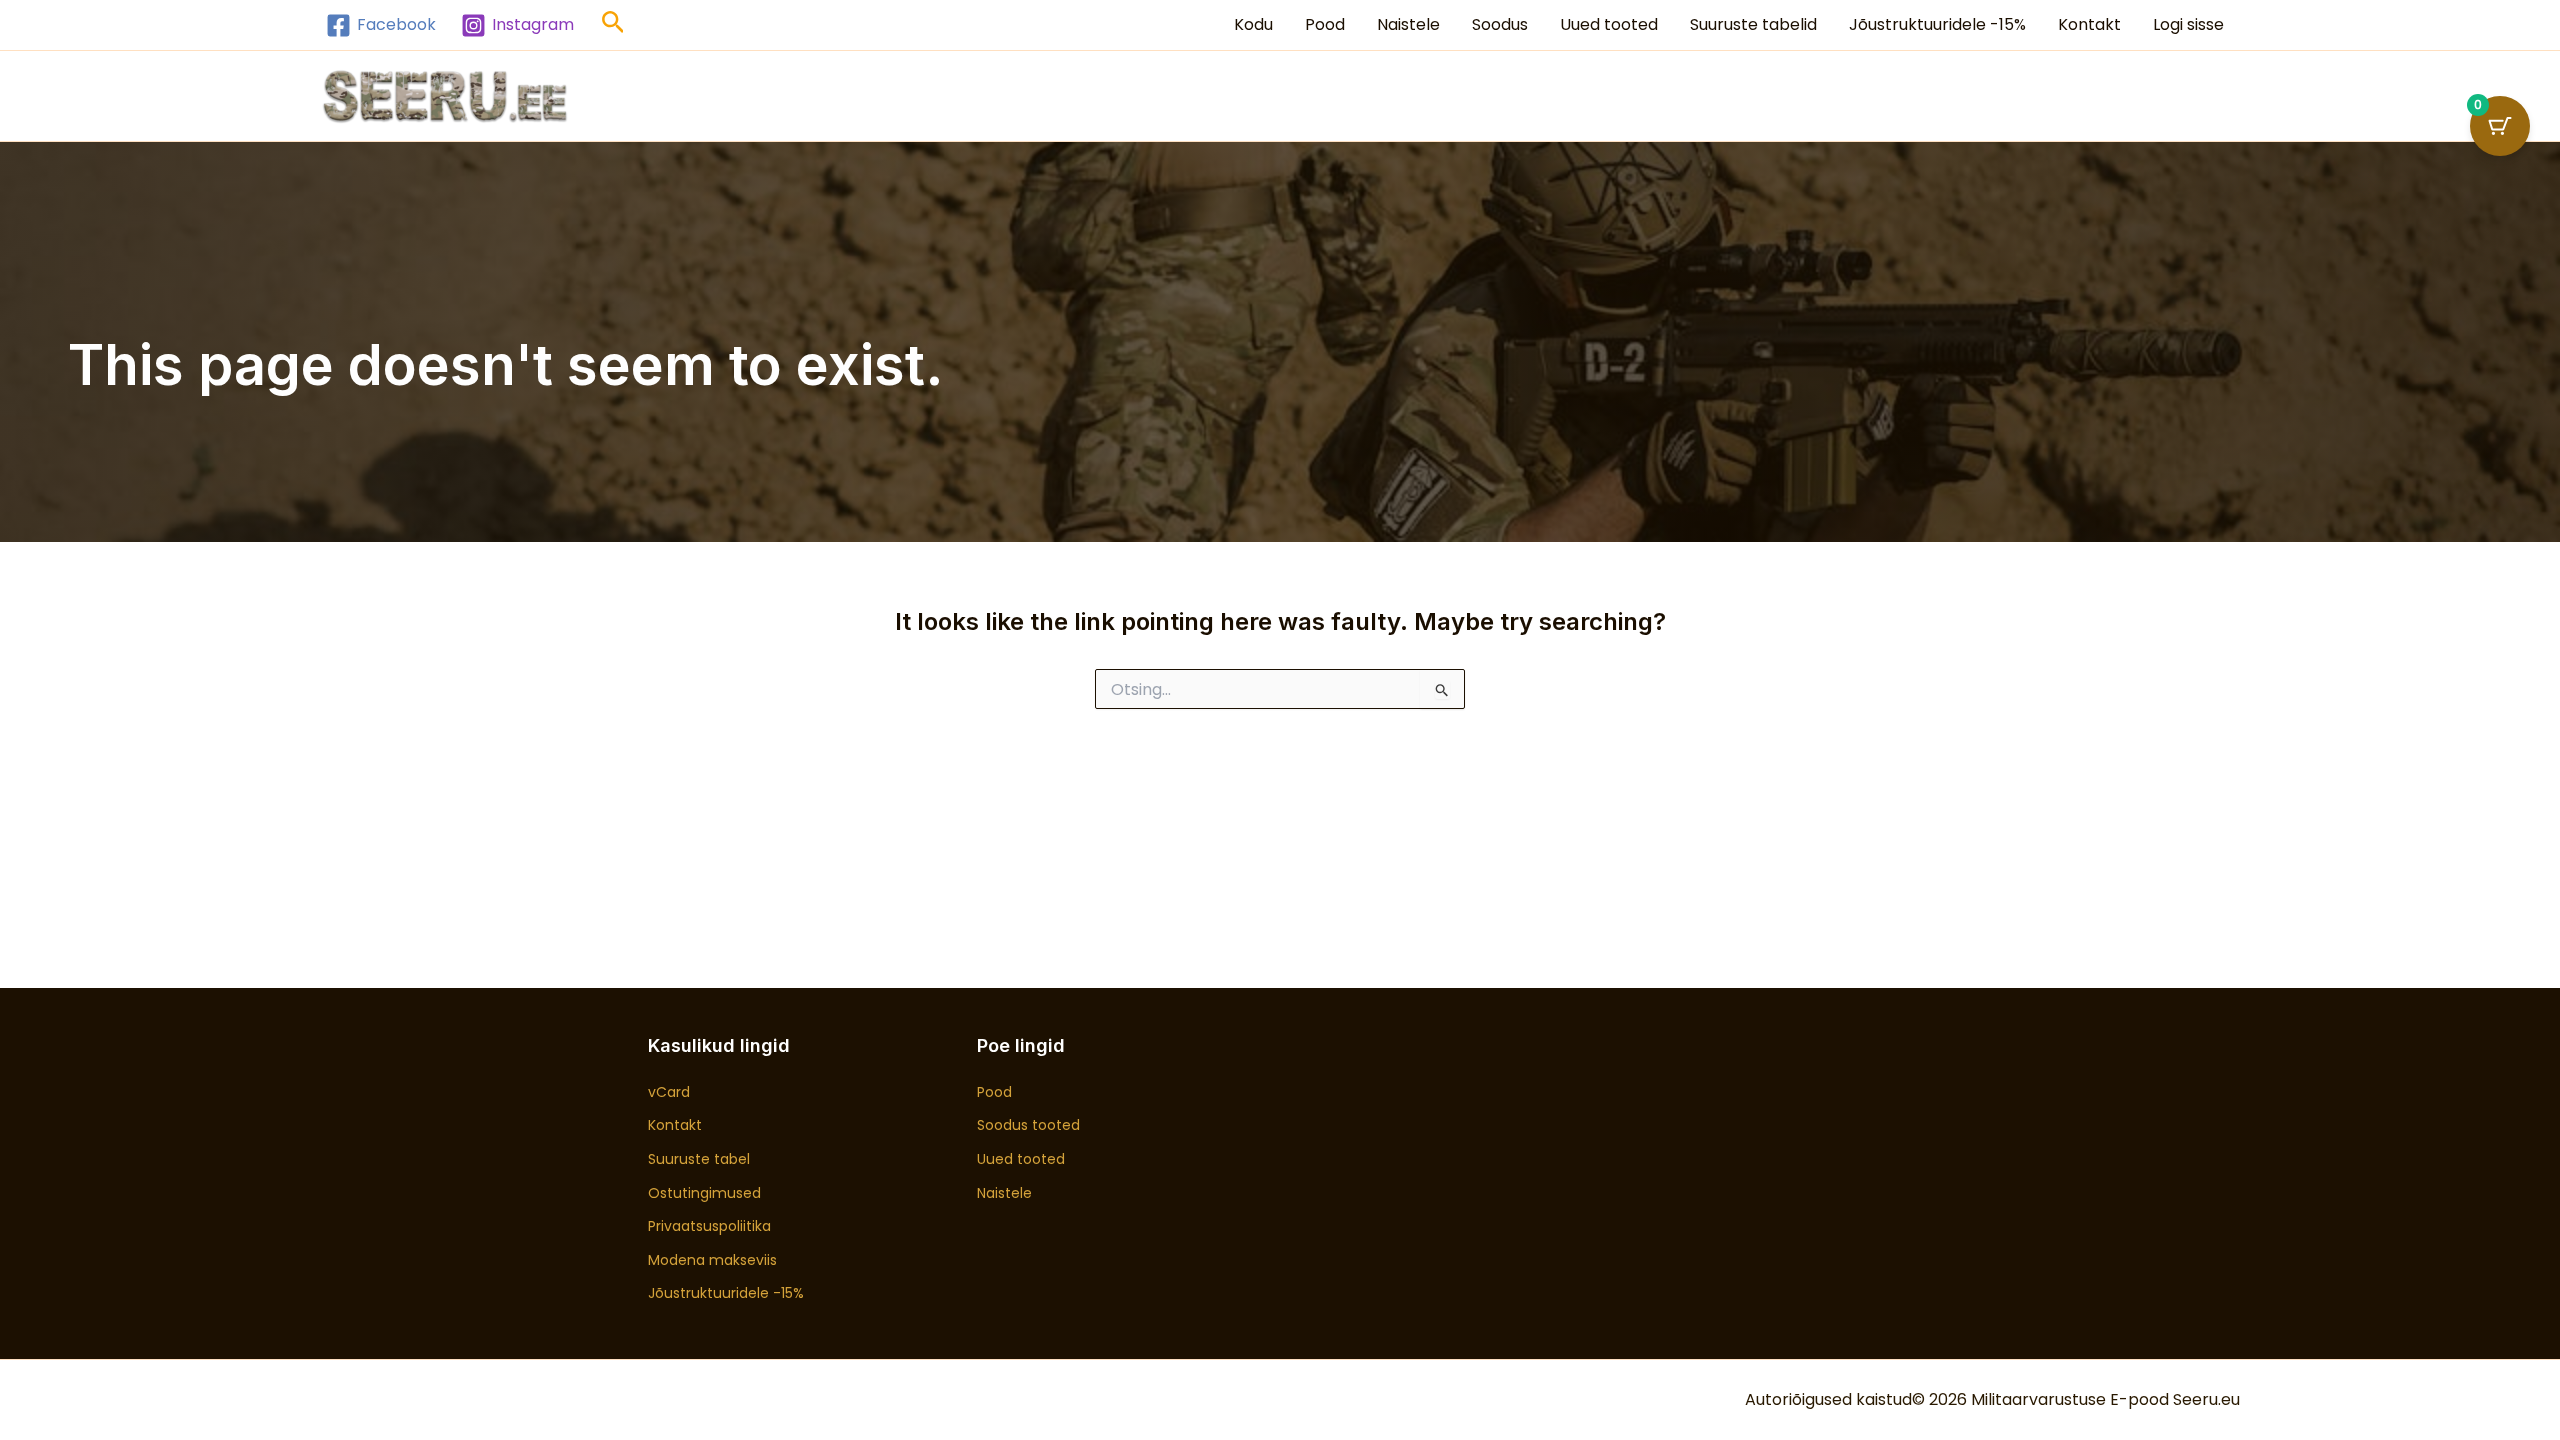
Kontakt (2089, 24)
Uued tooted (1609, 24)
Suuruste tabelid (1753, 24)
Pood (1325, 24)
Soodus (1500, 24)
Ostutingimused (704, 1193)
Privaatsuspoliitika (709, 1226)
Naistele (1408, 24)
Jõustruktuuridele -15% (1937, 24)
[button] (613, 25)
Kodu (1253, 24)
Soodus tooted (1028, 1125)
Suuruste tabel (699, 1159)
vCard (669, 1092)
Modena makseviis (712, 1260)
